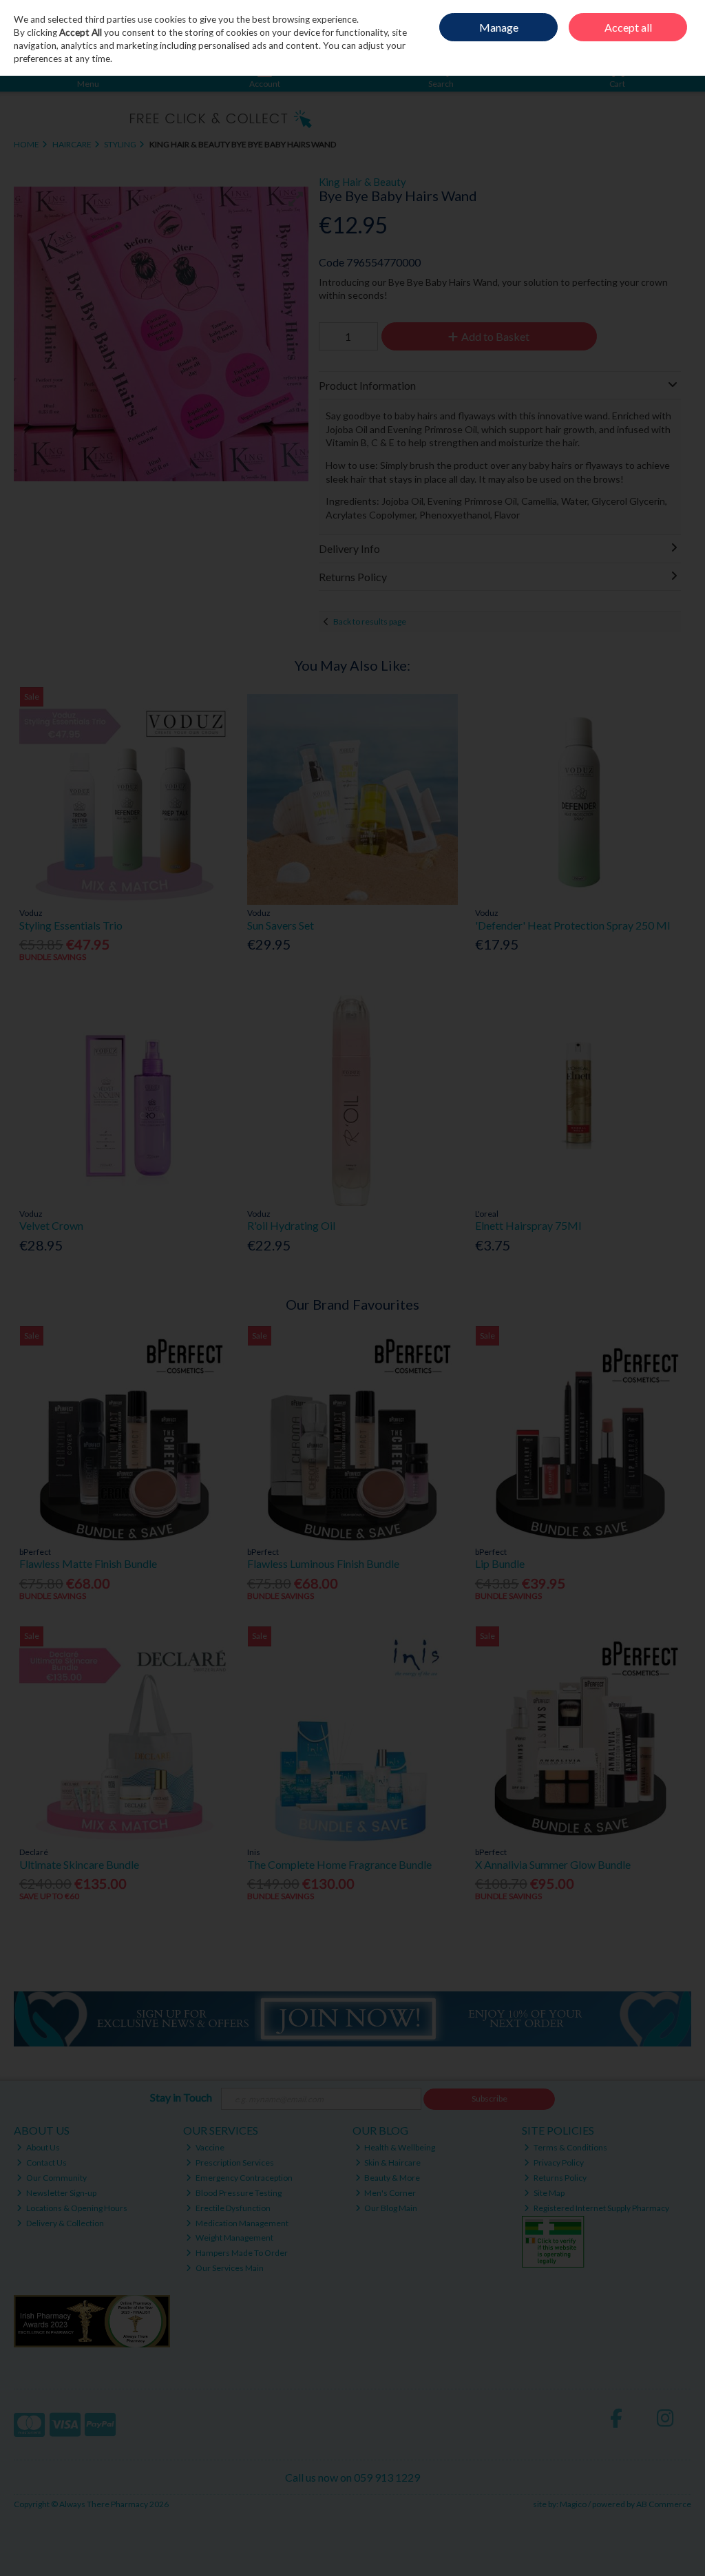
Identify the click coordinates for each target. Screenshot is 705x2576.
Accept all (628, 27)
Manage (499, 27)
